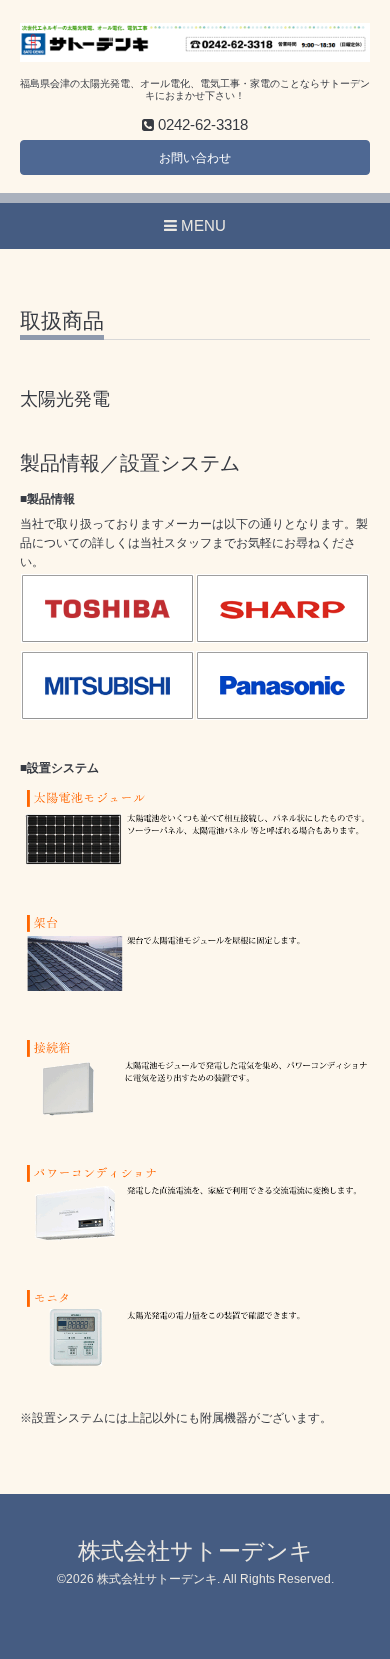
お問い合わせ (195, 158)
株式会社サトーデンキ (195, 1551)
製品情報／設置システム (130, 463)
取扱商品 (62, 321)
